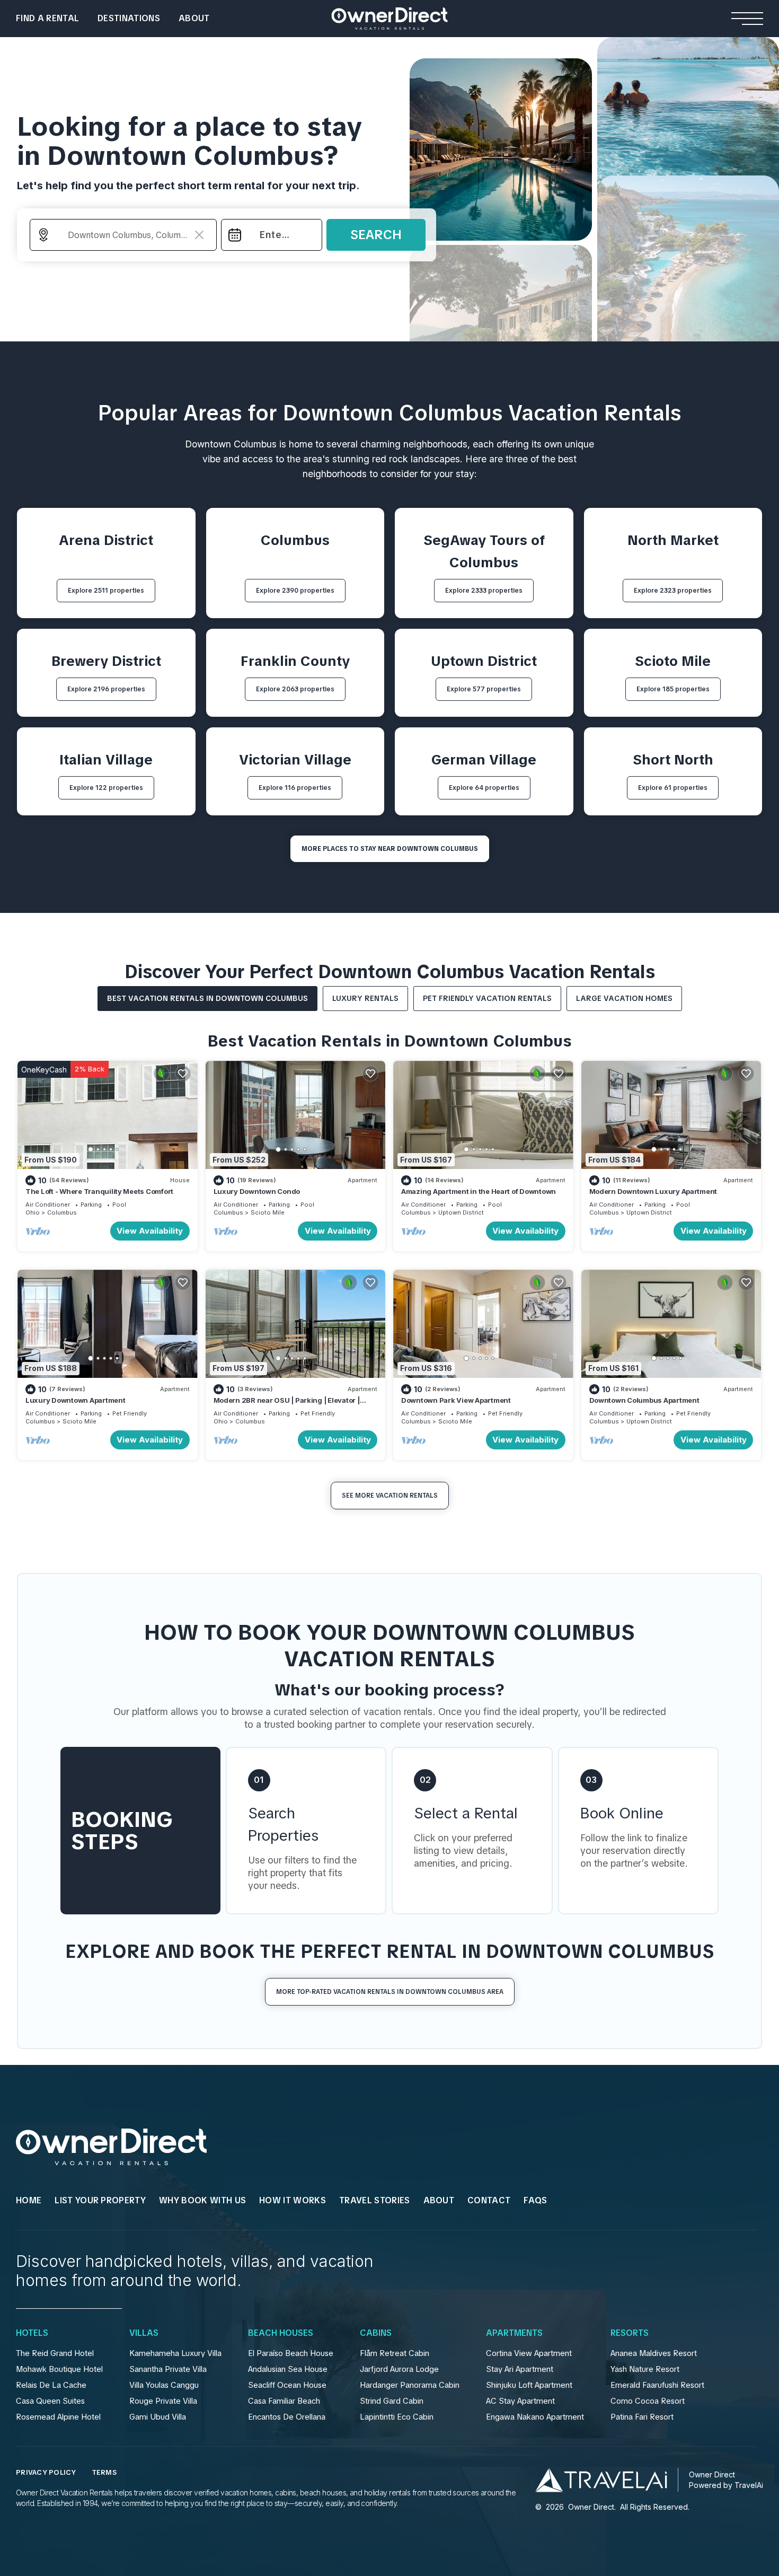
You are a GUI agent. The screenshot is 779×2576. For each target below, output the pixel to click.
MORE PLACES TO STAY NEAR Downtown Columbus (390, 849)
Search (376, 235)
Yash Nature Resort (645, 2369)
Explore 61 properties (673, 788)
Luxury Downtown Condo (257, 1191)
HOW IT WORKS (293, 2200)
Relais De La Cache (51, 2385)
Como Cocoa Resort (648, 2401)
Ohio (33, 1212)
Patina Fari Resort (642, 2417)
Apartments (514, 2333)
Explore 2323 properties (673, 591)
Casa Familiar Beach (284, 2401)
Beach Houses (281, 2333)
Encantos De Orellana (287, 2417)
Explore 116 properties (295, 788)
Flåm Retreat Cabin (395, 2353)
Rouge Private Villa (163, 2401)
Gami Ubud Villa (158, 2417)
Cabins (376, 2333)
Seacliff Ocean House (287, 2385)
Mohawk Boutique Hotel (59, 2369)
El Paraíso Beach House (291, 2353)
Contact (489, 2200)
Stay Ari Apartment (520, 2369)
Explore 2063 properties (295, 689)
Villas (144, 2333)
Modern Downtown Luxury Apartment (653, 1191)
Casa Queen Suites (50, 2401)
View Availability (150, 1231)
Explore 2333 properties (484, 591)
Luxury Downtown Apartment (76, 1400)
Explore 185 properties (673, 689)
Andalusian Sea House (288, 2369)
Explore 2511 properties (106, 591)
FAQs (535, 2200)
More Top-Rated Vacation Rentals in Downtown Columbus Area (390, 1992)
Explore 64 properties (484, 788)
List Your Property (100, 2200)
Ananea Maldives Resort (654, 2353)
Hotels (32, 2333)
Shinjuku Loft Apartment (529, 2385)
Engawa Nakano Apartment (535, 2417)
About (194, 18)
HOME (29, 2200)
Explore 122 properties (106, 788)
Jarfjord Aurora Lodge (399, 2369)
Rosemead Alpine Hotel (58, 2417)
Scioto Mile (268, 1212)
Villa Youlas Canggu (164, 2385)
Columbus (62, 1212)
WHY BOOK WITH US (202, 2200)
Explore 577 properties (484, 689)
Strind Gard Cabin (392, 2401)
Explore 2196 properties (106, 689)
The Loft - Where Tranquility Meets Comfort (99, 1191)
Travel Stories (374, 2200)
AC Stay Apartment (520, 2401)
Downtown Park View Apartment (456, 1400)
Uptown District (461, 1212)
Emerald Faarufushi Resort (657, 2385)
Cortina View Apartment (529, 2353)
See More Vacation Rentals (390, 1496)
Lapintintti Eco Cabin (397, 2417)
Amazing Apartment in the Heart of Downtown (479, 1191)
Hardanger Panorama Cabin (410, 2385)
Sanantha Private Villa (168, 2369)
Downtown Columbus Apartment (644, 1400)
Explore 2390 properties (295, 591)
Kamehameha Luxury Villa (175, 2353)
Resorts (630, 2333)
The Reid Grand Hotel (55, 2353)
